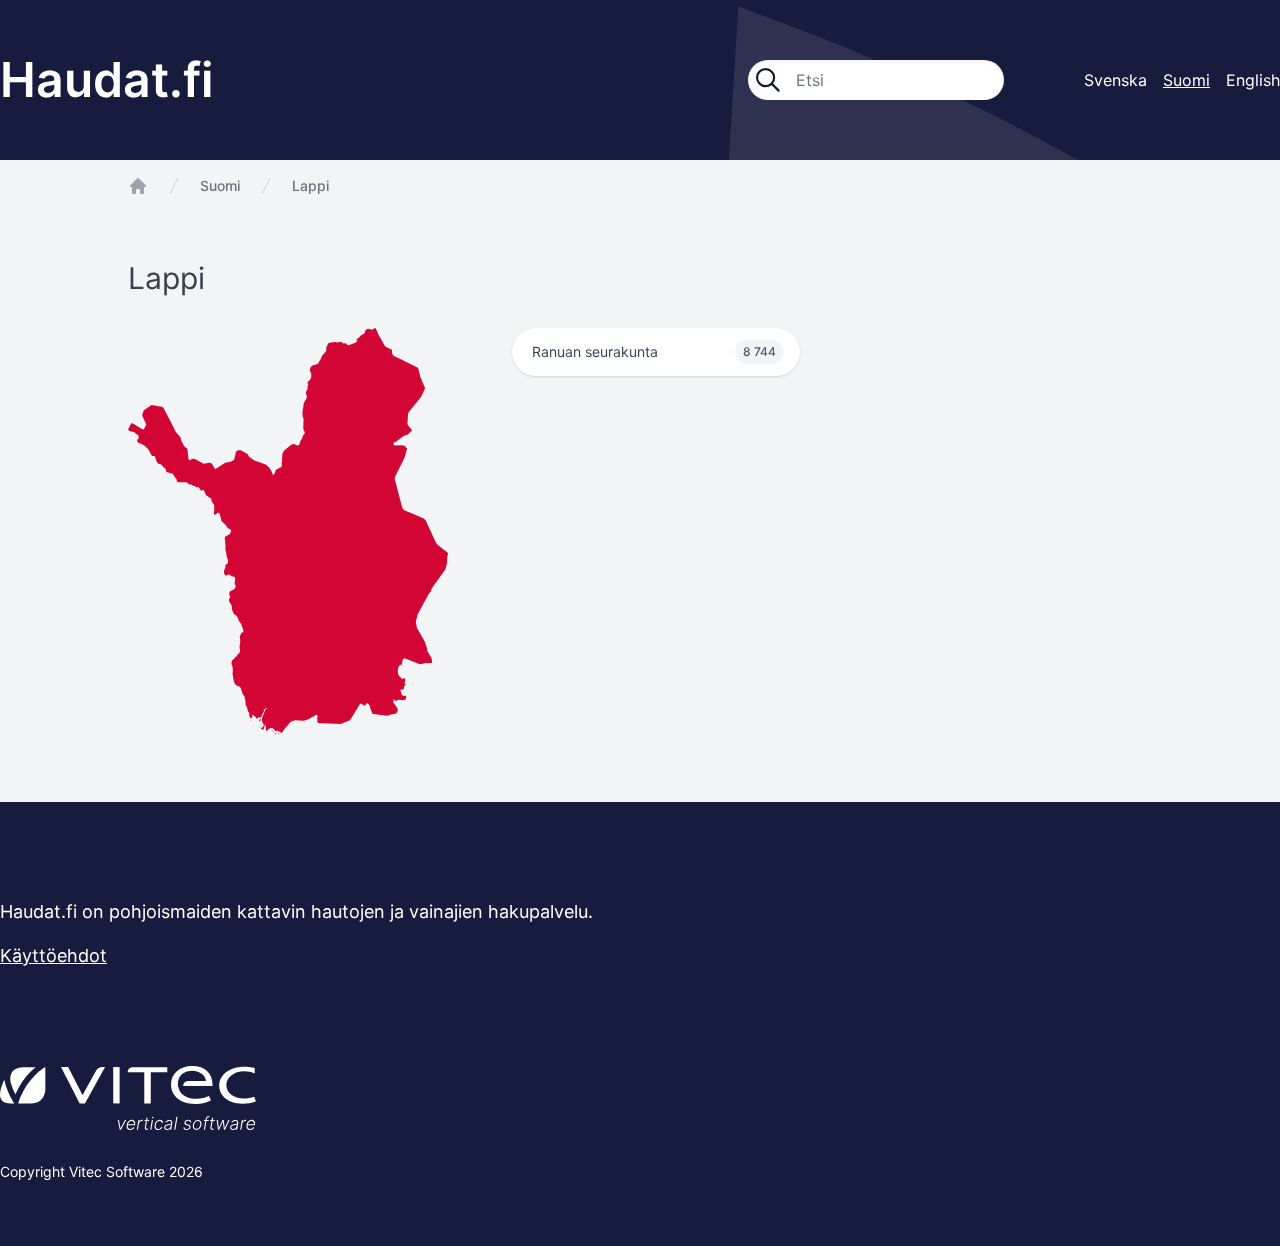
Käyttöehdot (53, 955)
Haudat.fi (107, 79)
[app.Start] (138, 186)
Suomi (220, 185)
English (1253, 80)
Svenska (1115, 80)
